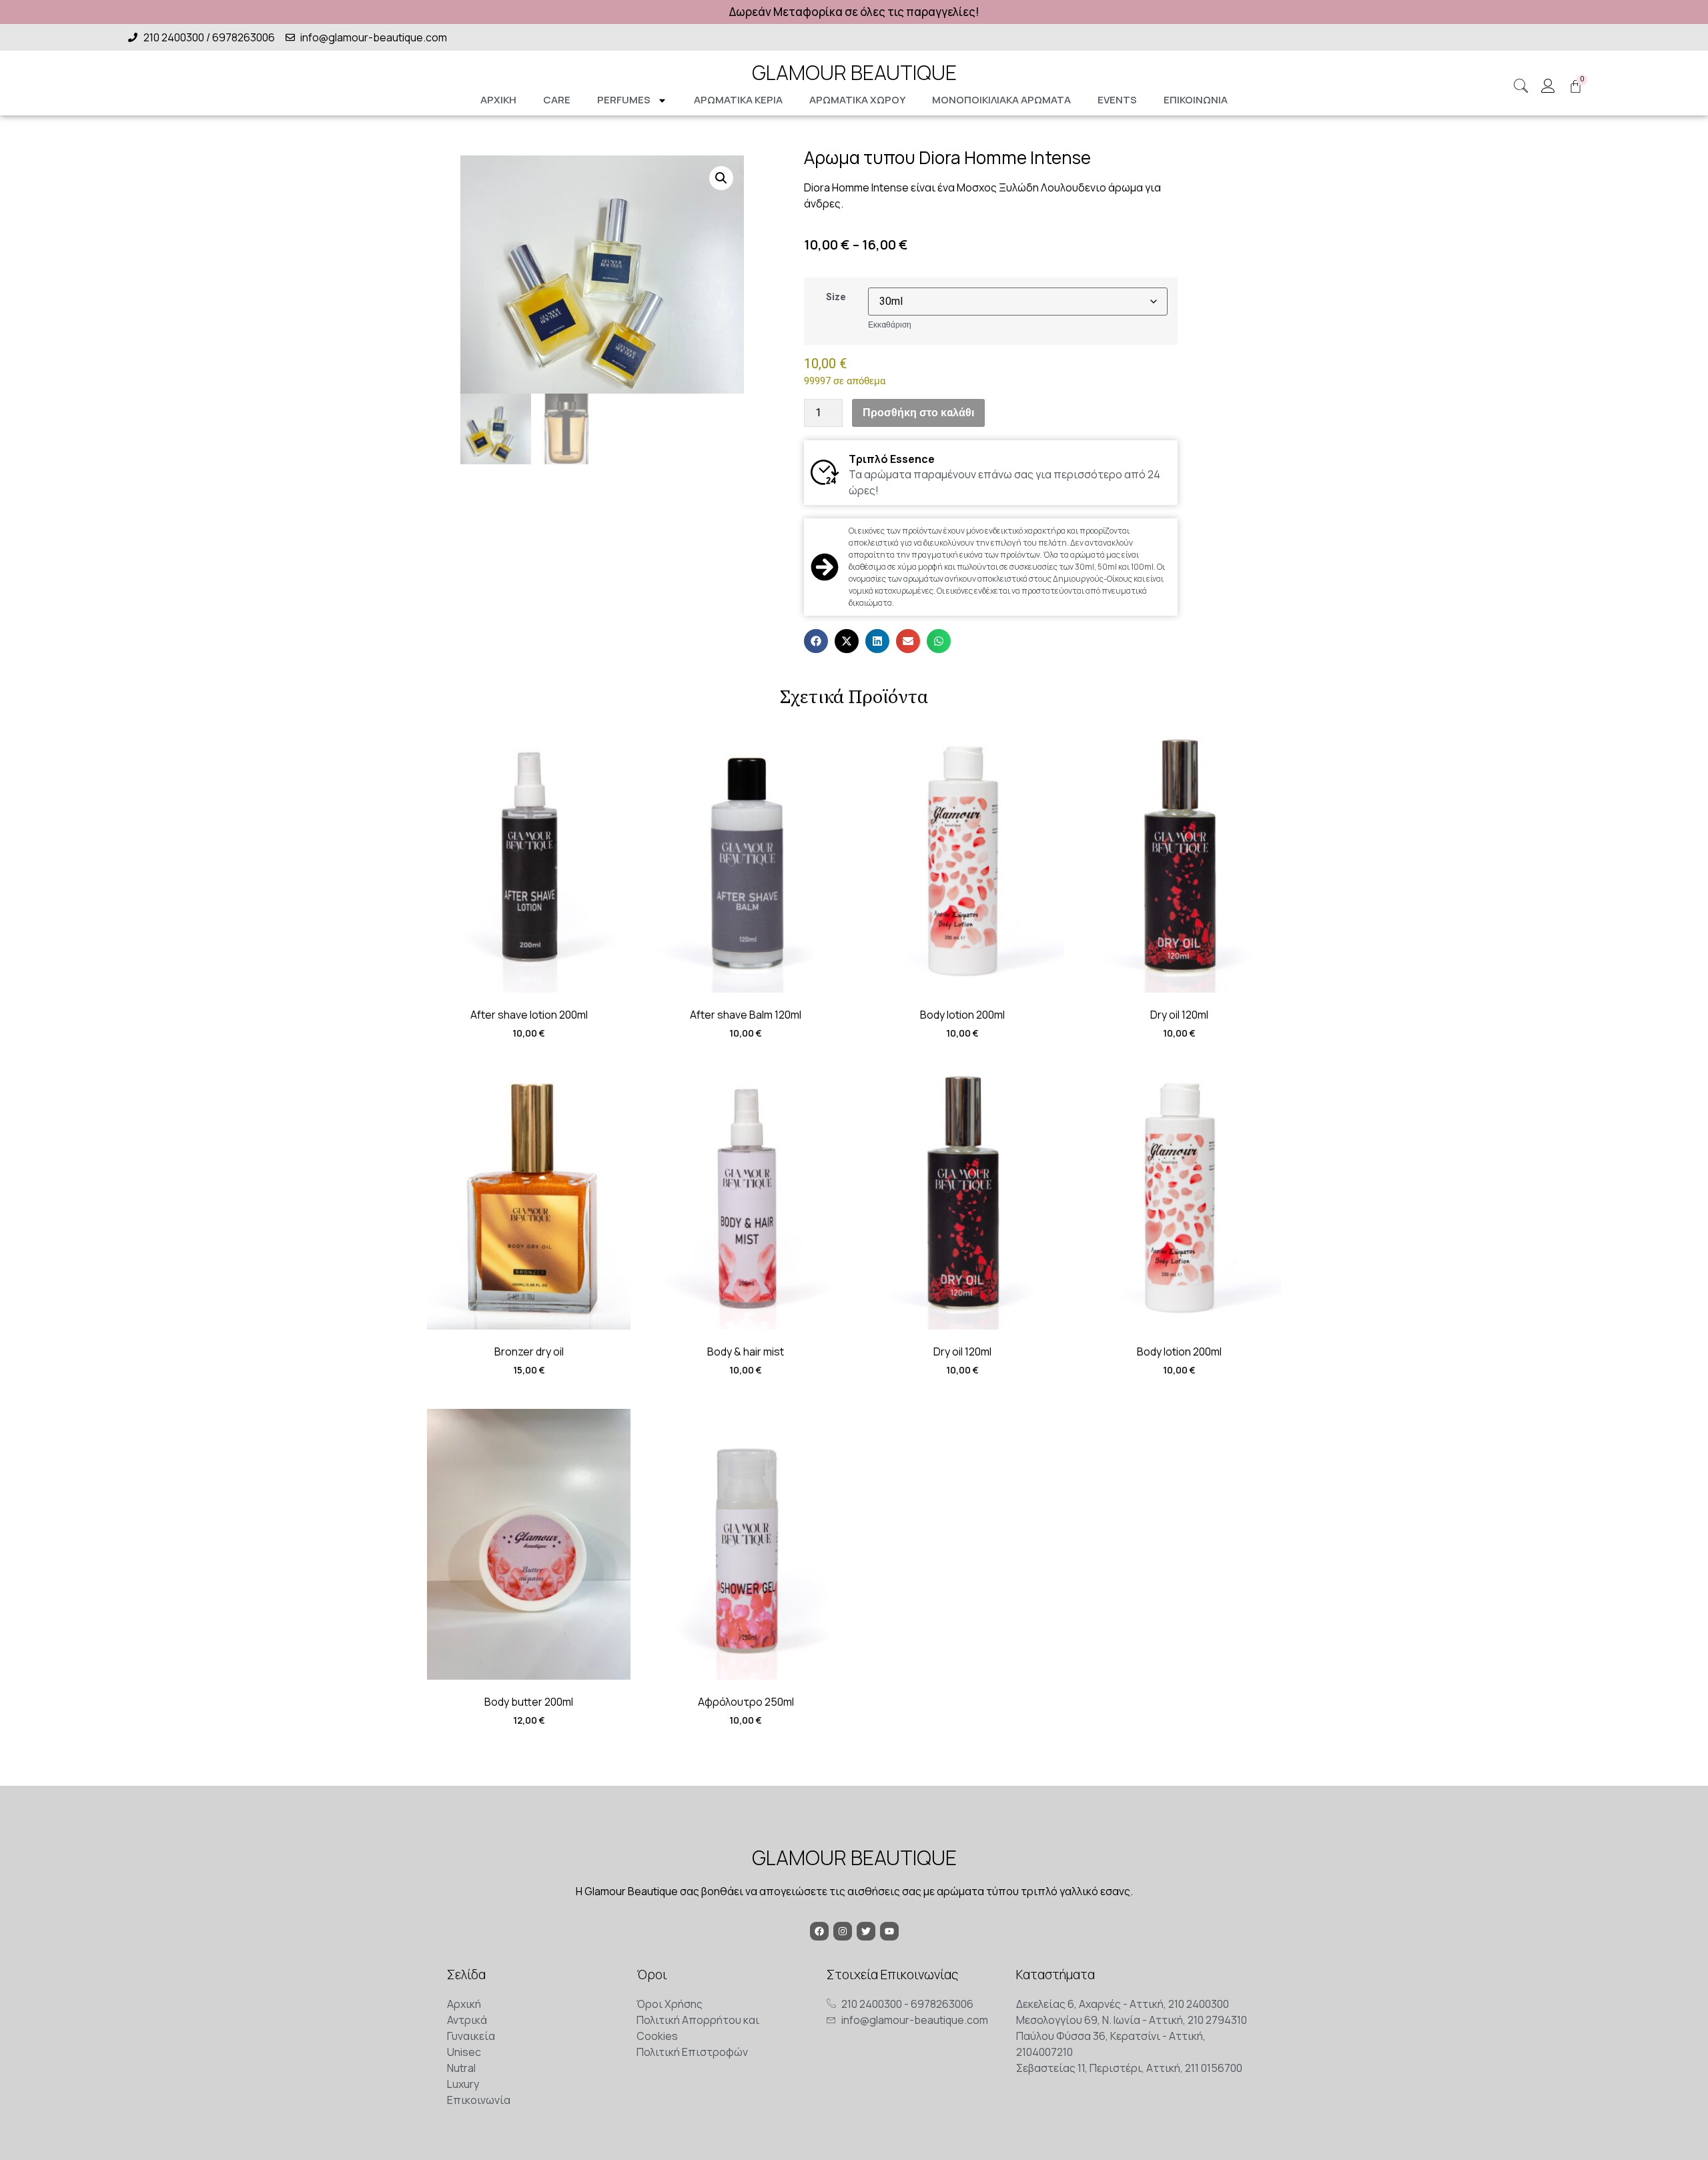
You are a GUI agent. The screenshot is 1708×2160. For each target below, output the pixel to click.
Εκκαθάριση (890, 325)
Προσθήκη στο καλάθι (918, 413)
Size (836, 297)
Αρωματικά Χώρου (857, 100)
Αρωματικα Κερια (738, 100)
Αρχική (498, 100)
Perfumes (624, 100)
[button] (721, 178)
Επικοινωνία (1196, 100)
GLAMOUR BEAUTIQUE (854, 72)
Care (557, 100)
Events (1117, 100)
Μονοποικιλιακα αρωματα (1001, 100)
